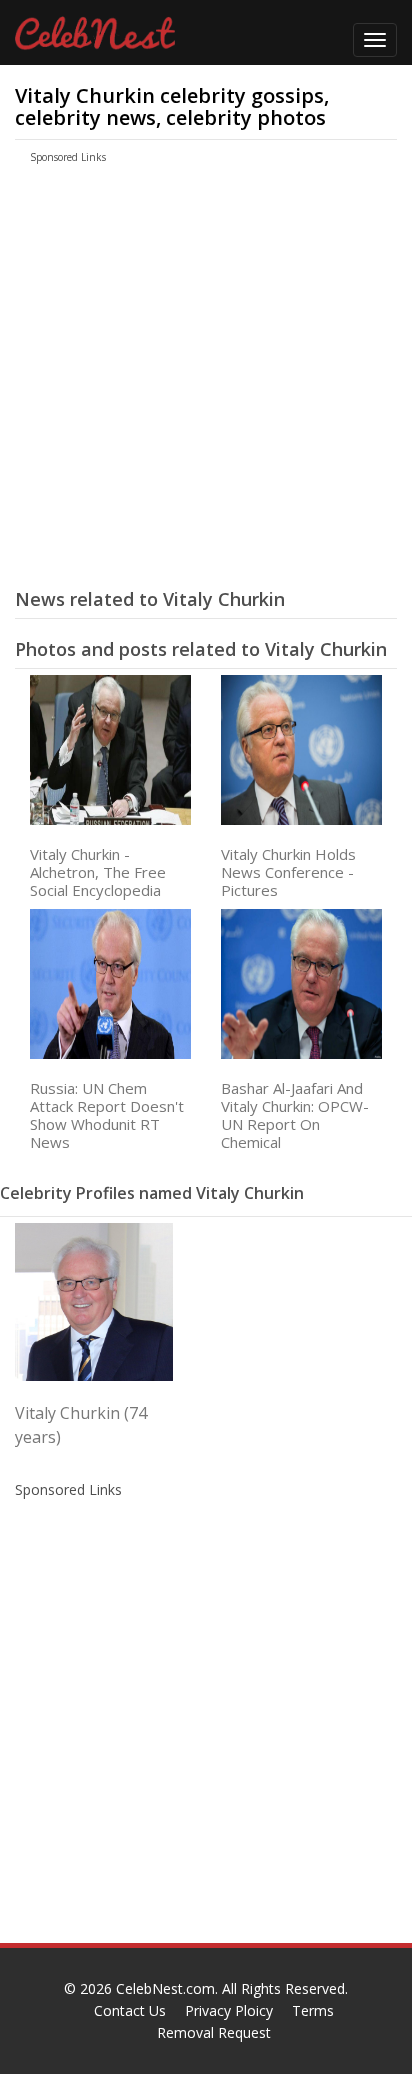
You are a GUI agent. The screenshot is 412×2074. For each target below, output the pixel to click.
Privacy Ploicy (229, 2010)
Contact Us (130, 2010)
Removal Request (214, 2032)
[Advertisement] (185, 384)
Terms (313, 2010)
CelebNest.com (165, 1988)
